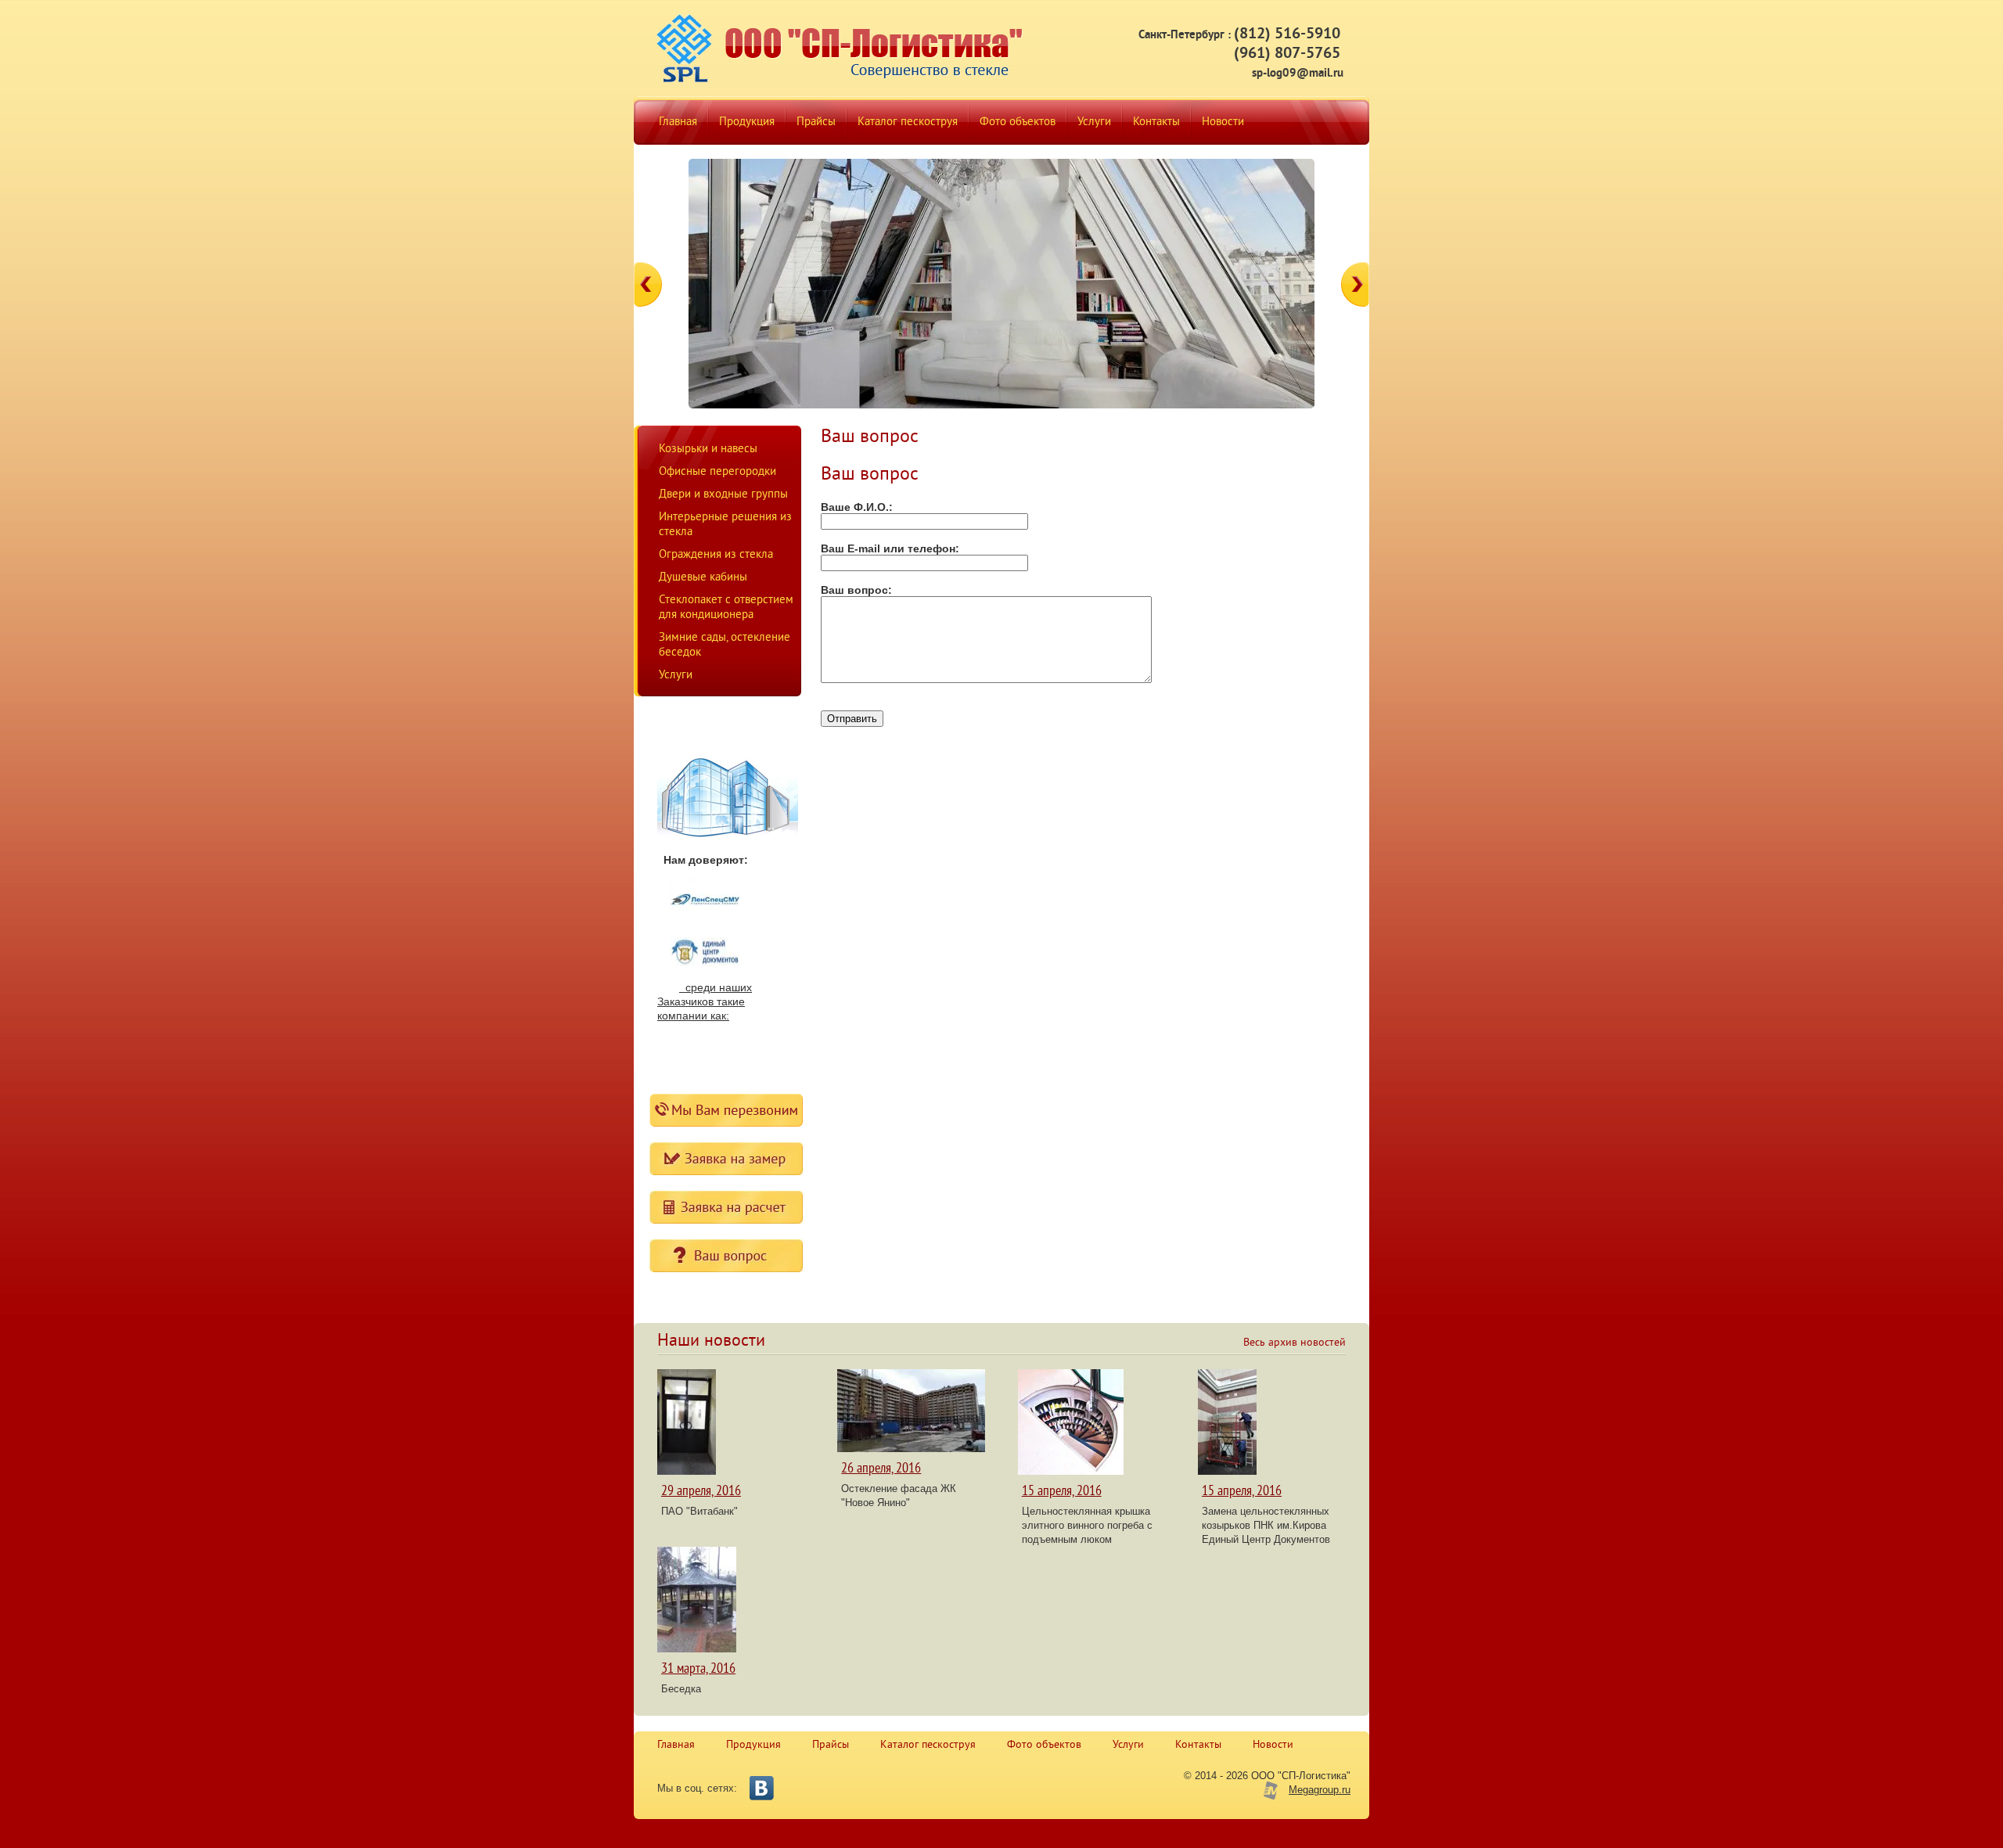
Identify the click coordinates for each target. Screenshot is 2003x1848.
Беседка (681, 1689)
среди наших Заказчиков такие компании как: (705, 1001)
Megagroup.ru (1320, 1790)
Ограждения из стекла (716, 555)
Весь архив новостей (1295, 1343)
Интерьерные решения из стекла (725, 525)
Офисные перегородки (717, 472)
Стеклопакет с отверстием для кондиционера (726, 608)
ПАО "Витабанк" (699, 1511)
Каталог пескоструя (928, 1745)
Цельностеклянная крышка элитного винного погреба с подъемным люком (1087, 1525)
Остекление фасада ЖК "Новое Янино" (899, 1496)
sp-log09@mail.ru (1298, 74)
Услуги (676, 676)
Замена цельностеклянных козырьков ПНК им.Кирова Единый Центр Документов (1266, 1525)
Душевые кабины (703, 578)
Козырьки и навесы (708, 449)
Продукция (753, 1745)
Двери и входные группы (723, 495)
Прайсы (831, 1745)
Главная (676, 1745)
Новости (1273, 1745)
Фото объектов (1044, 1745)
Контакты (1198, 1745)
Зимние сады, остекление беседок (725, 645)
